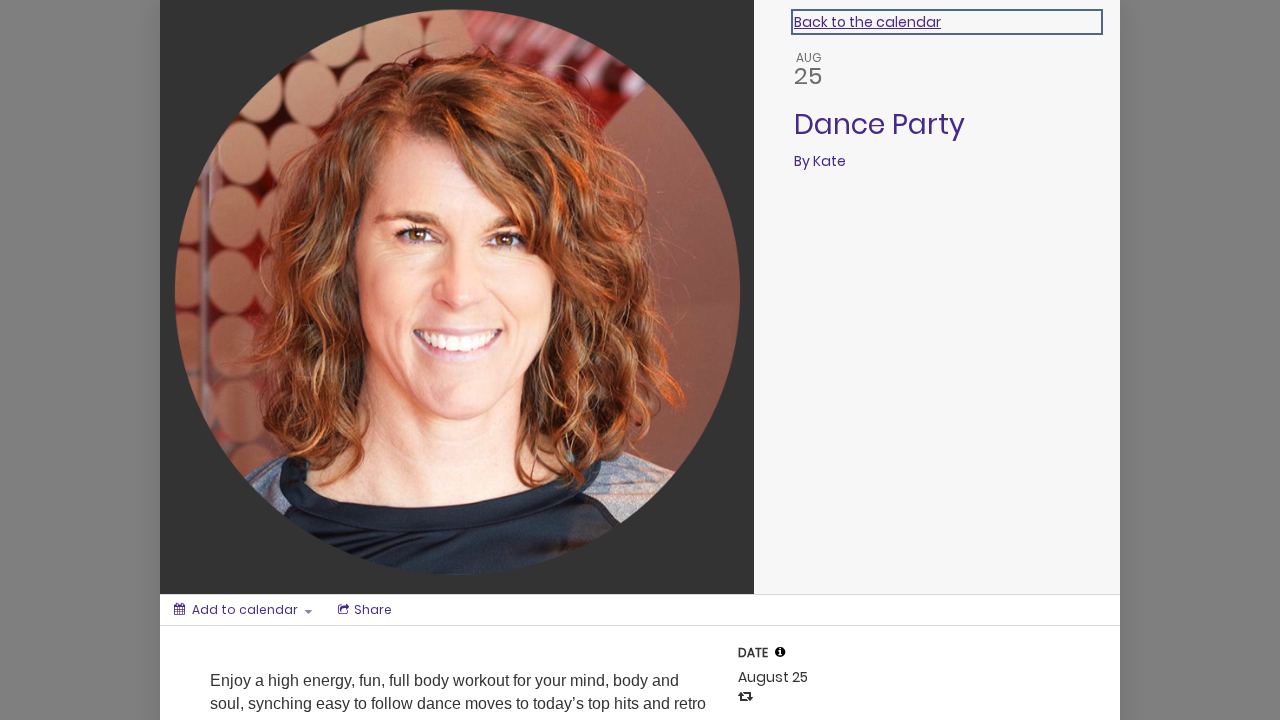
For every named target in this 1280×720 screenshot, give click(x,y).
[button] (780, 652)
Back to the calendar (867, 22)
